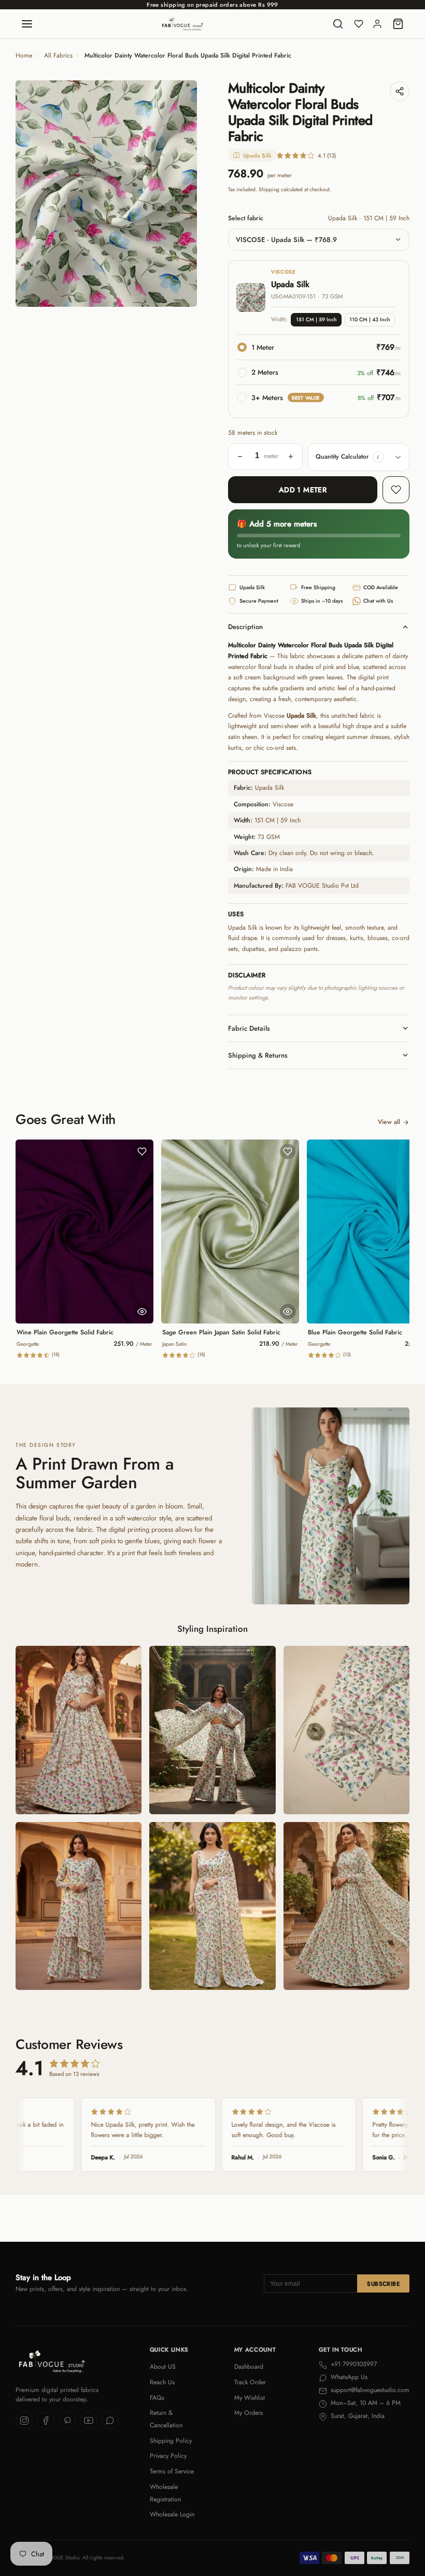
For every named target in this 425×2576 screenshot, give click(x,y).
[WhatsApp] (110, 2421)
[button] (378, 457)
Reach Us (162, 2382)
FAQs (157, 2398)
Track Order (250, 2382)
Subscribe (383, 2284)
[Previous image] (31, 194)
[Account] (377, 24)
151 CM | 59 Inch (316, 319)
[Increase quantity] (291, 457)
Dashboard (249, 2367)
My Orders (249, 2413)
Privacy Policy (168, 2456)
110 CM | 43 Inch (370, 319)
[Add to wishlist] (396, 490)
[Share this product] (400, 91)
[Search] (338, 24)
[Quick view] (142, 1312)
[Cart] (398, 24)
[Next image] (181, 194)
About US (163, 2367)
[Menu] (27, 24)
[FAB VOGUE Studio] (182, 24)
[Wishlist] (359, 24)
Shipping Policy (171, 2441)
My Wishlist (250, 2398)
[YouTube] (89, 2421)
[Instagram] (24, 2421)
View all (389, 1122)
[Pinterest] (67, 2421)
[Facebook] (46, 2421)
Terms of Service (172, 2471)
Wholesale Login (172, 2514)
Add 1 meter (303, 490)
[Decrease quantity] (240, 457)
